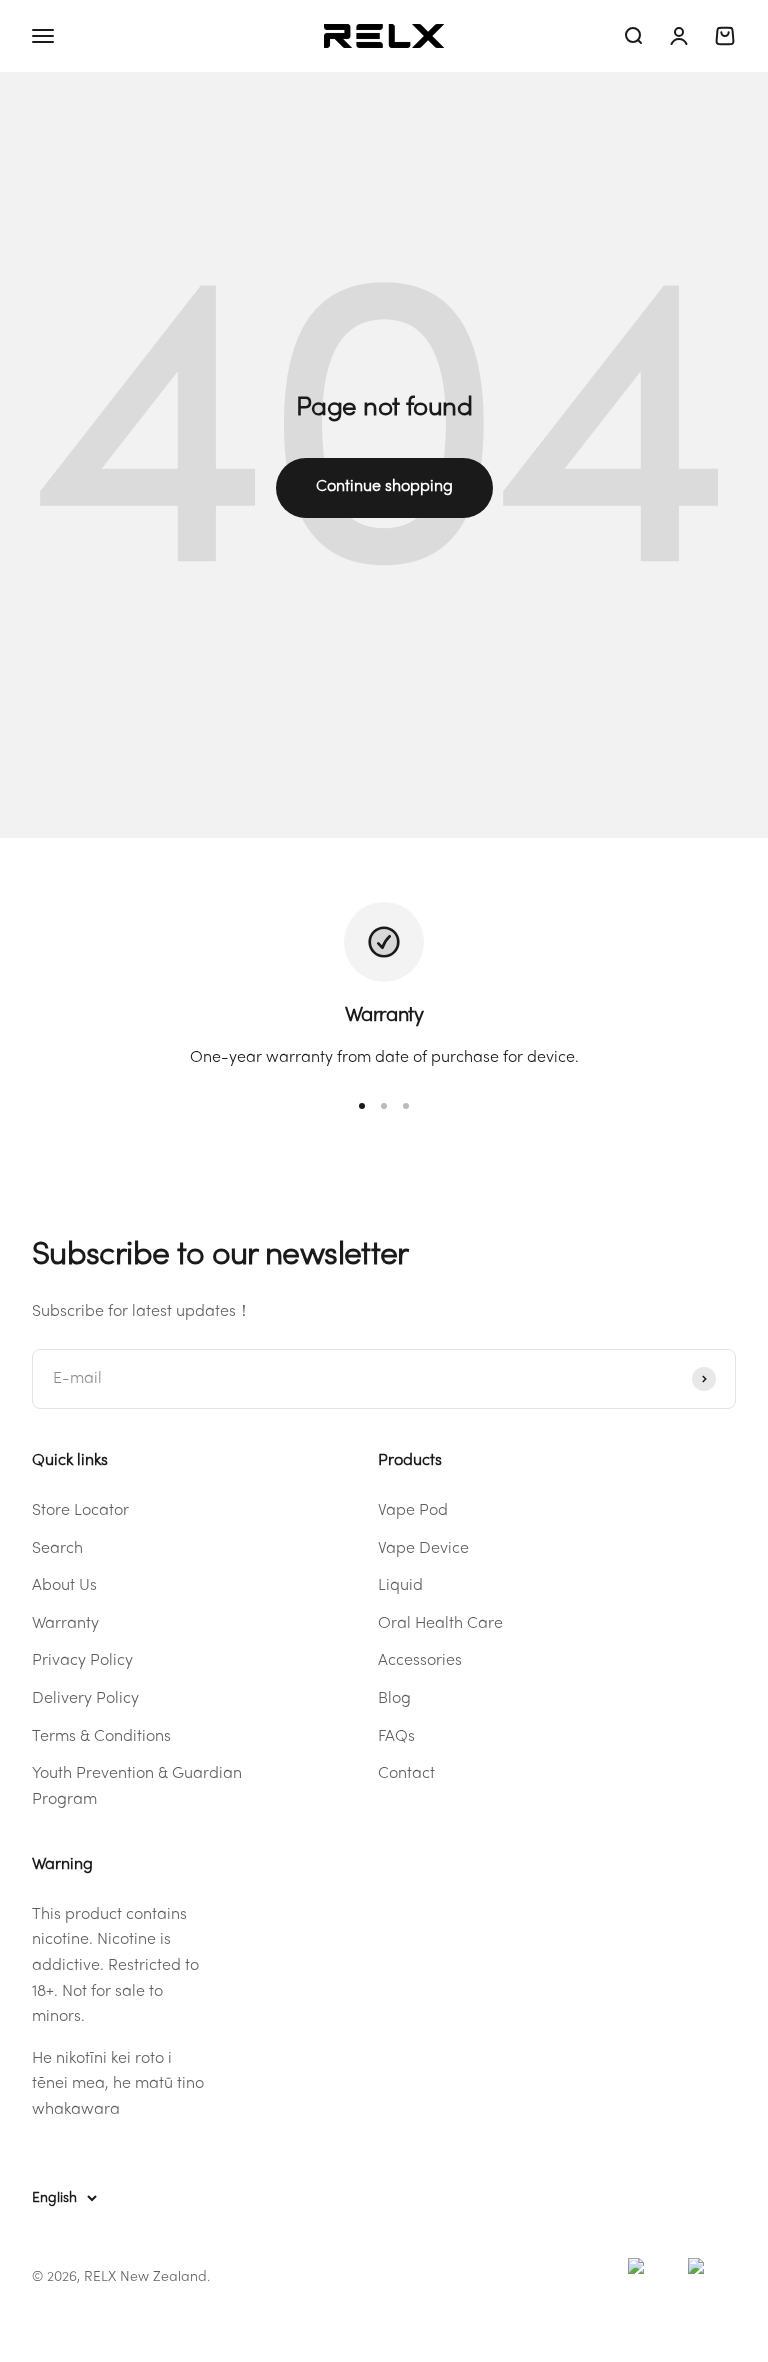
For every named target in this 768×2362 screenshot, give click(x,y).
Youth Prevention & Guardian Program (137, 1787)
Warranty (65, 1624)
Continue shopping (384, 487)
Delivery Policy (85, 1699)
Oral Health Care (440, 1624)
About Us (64, 1586)
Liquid (400, 1586)
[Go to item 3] (406, 1106)
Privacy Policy (82, 1661)
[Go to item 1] (362, 1106)
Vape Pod (413, 1511)
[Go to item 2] (384, 1106)
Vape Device (423, 1549)
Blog (394, 1699)
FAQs (396, 1737)
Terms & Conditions (101, 1737)
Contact (406, 1774)
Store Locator (80, 1511)
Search (57, 1549)
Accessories (420, 1661)
